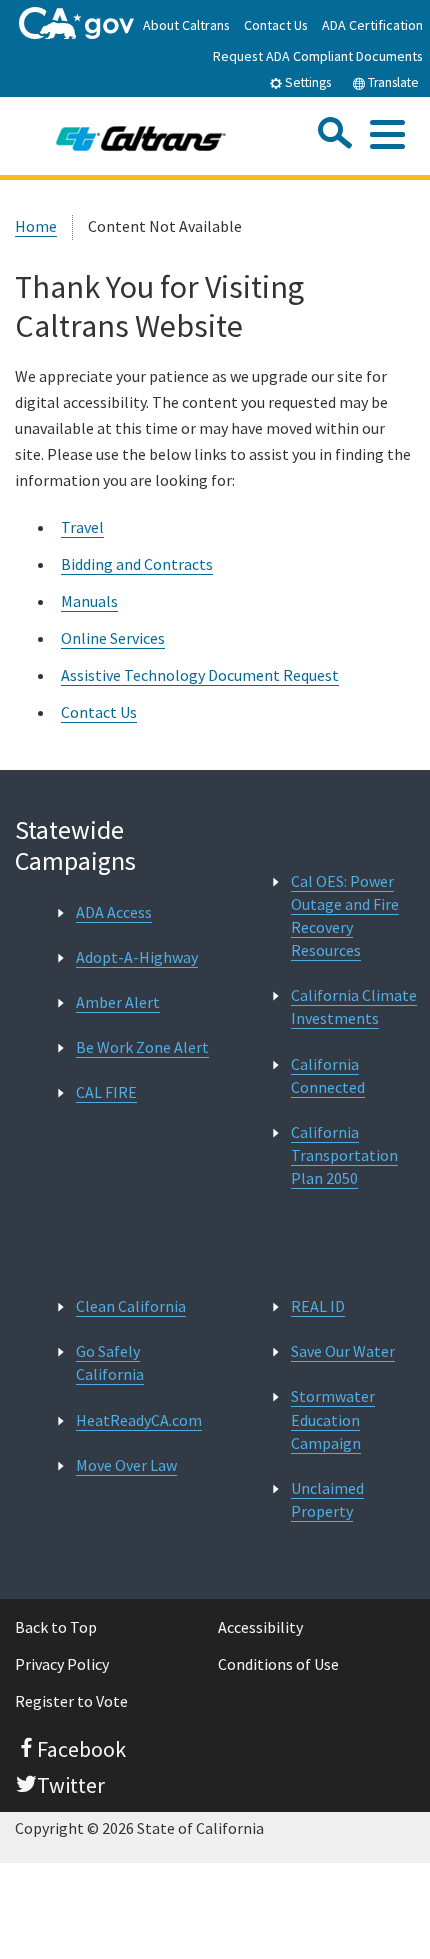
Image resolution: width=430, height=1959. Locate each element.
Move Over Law (126, 1465)
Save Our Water (343, 1351)
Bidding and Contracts (137, 564)
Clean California (131, 1306)
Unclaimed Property (327, 1499)
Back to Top (56, 1627)
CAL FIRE (106, 1092)
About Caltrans (186, 25)
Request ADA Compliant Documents (318, 56)
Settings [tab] (306, 82)
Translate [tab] (392, 82)
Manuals (89, 601)
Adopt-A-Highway (137, 957)
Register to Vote (71, 1701)
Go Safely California (110, 1362)
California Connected (328, 1075)
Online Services (113, 638)
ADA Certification (372, 25)
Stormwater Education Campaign (333, 1419)
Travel (82, 527)
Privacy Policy (62, 1664)
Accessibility (260, 1627)
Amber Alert (118, 1002)
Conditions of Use (278, 1664)
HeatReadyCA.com (139, 1420)
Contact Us (276, 25)
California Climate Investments (354, 1006)
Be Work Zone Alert (142, 1047)
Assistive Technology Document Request (200, 675)
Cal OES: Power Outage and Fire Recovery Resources (345, 916)
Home (36, 226)
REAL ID (318, 1306)
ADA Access (114, 912)
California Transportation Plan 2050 (344, 1155)
